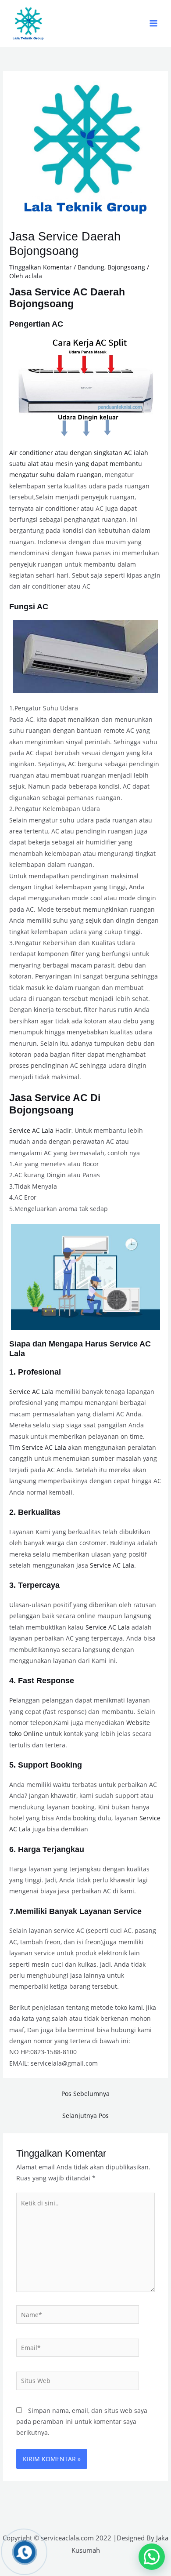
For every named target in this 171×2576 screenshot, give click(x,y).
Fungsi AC (29, 606)
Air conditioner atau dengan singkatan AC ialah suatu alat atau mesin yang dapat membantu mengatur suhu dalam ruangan (79, 464)
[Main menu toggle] (154, 24)
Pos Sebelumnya (85, 2094)
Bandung (91, 267)
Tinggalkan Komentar (41, 267)
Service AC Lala (31, 1130)
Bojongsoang (126, 267)
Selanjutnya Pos (85, 2116)
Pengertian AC (36, 324)
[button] (152, 2557)
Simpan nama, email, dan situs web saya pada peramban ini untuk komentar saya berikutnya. (82, 2422)
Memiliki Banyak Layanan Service (79, 1911)
